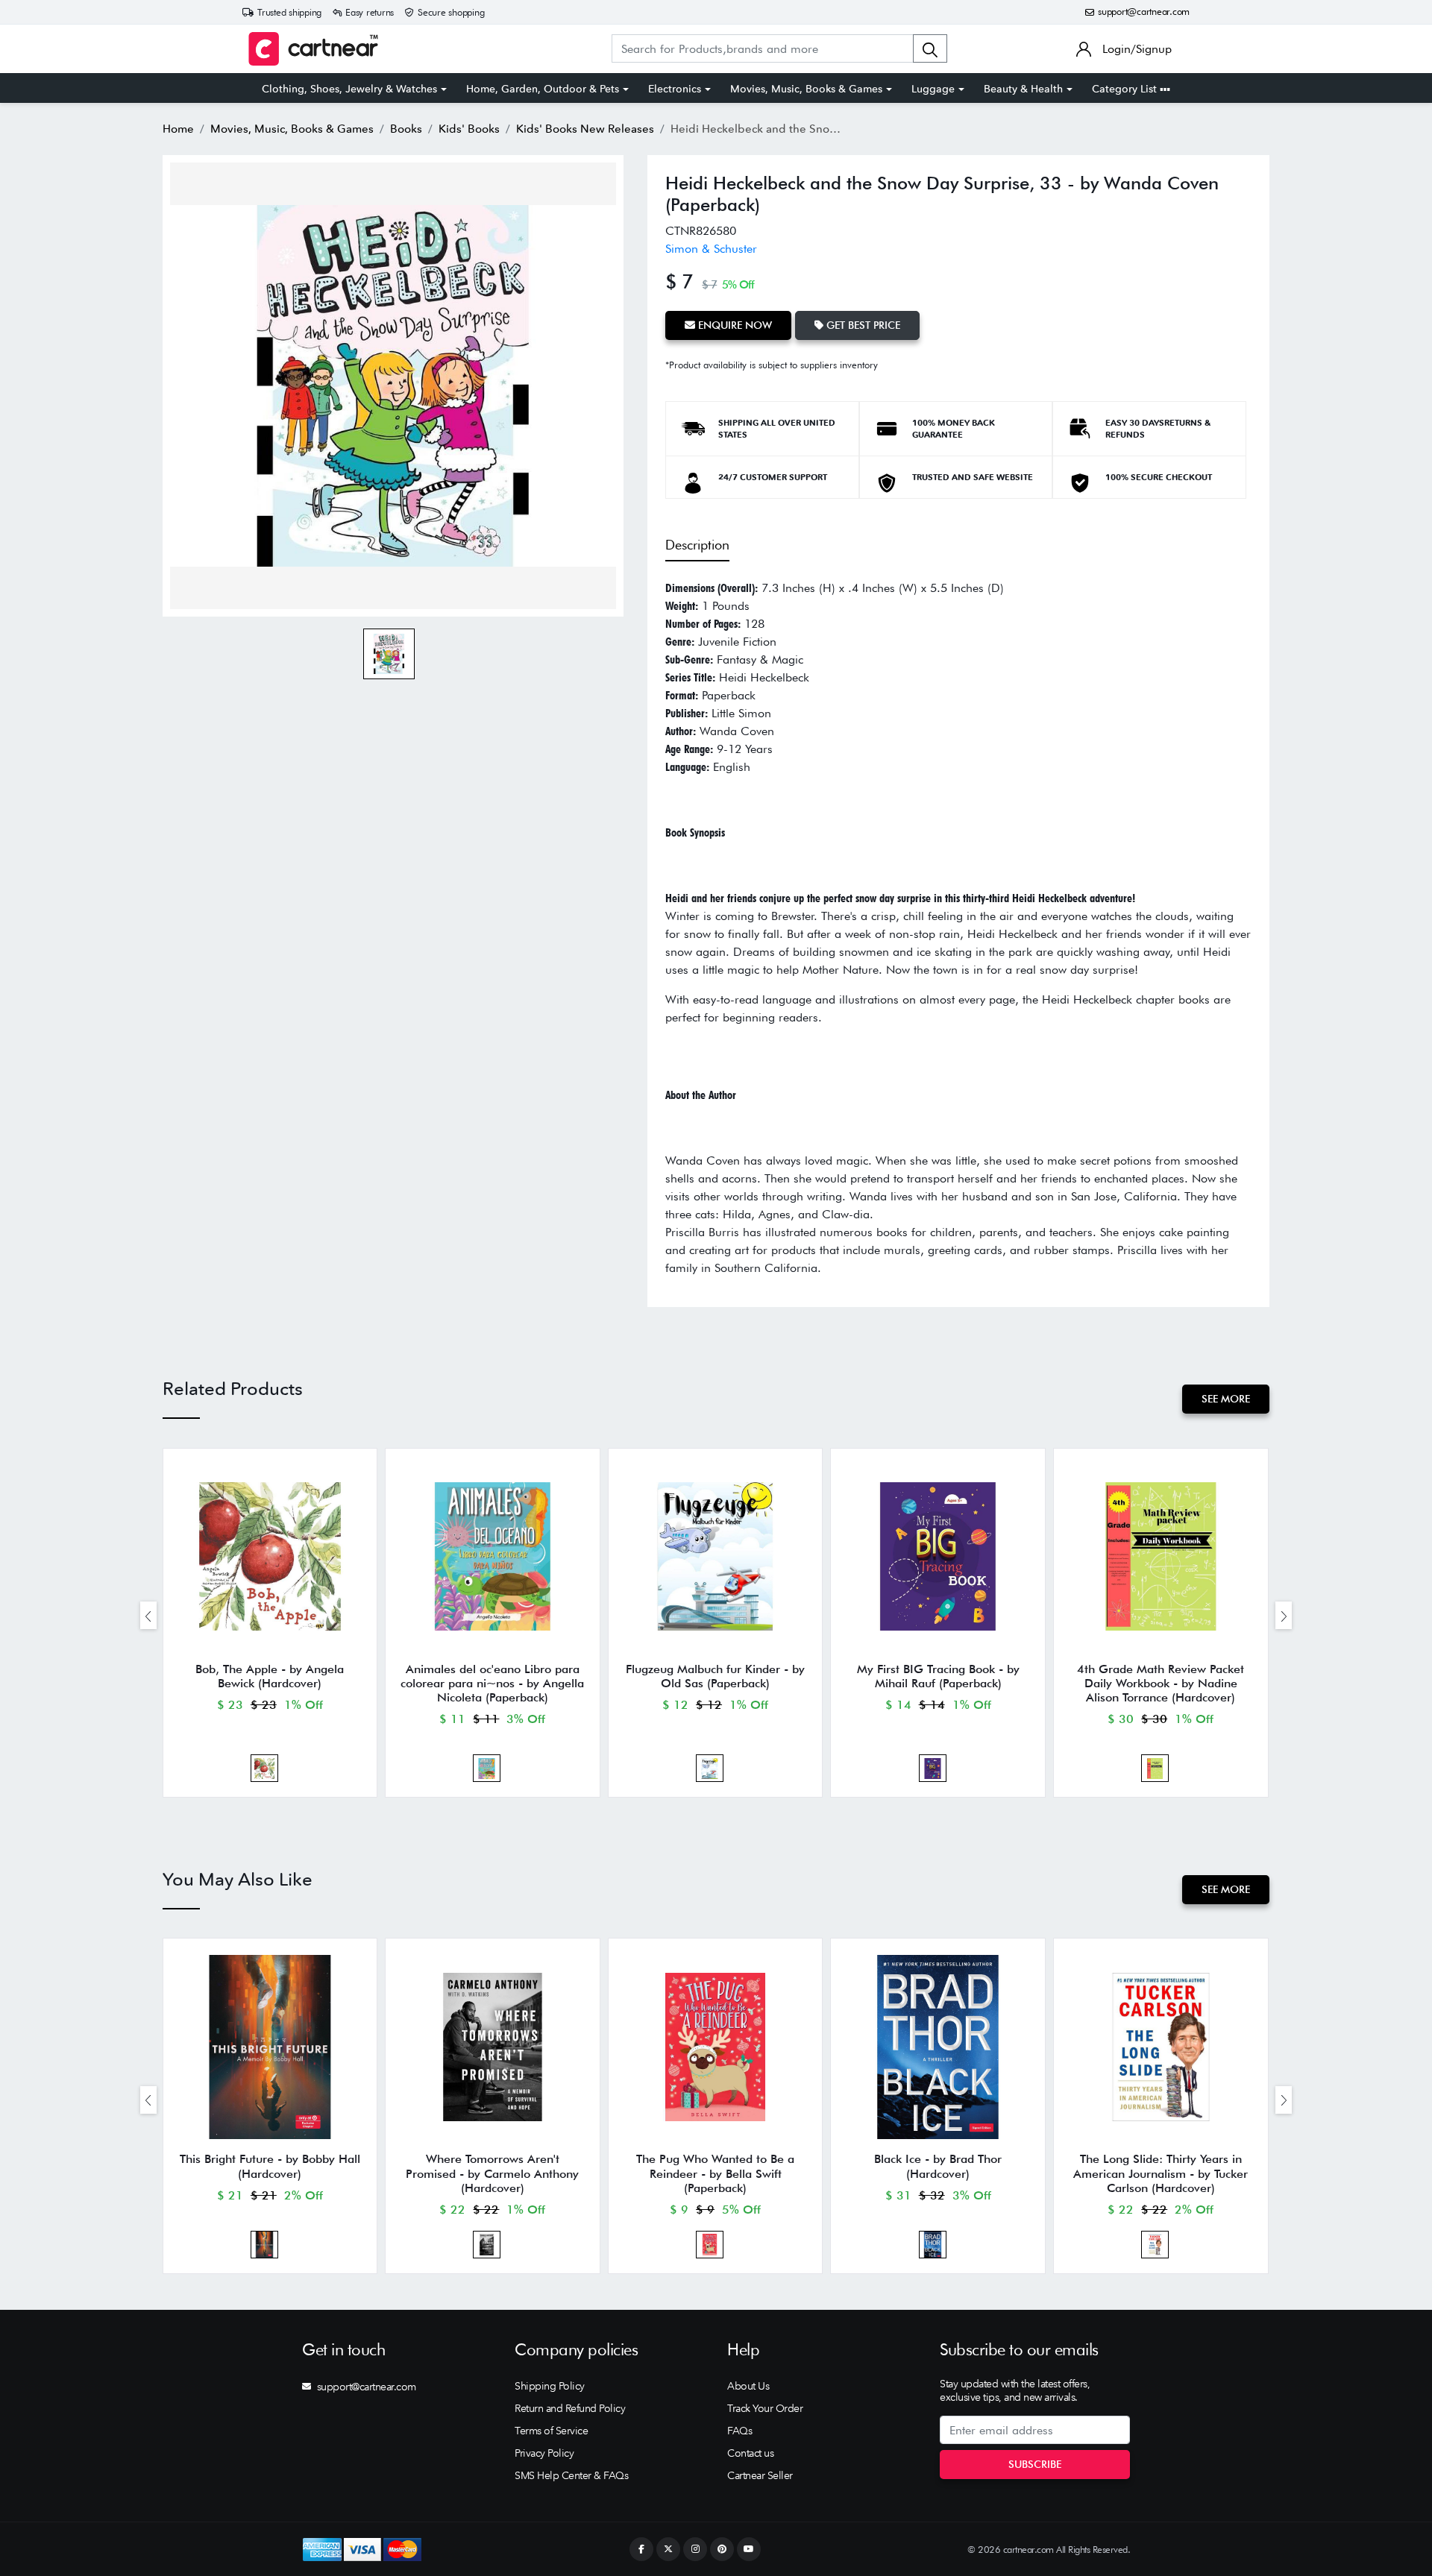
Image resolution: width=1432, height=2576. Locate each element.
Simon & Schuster (711, 249)
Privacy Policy (544, 2453)
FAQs (739, 2431)
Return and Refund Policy (570, 2408)
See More (1226, 1399)
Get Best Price (862, 325)
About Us (748, 2386)
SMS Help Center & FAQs (571, 2475)
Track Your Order (765, 2408)
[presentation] (148, 1615)
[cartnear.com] (313, 49)
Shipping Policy (550, 2386)
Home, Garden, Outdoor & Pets (543, 89)
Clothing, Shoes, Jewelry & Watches (349, 89)
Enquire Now (734, 325)
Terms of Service (551, 2431)
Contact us (750, 2453)
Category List (1126, 89)
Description (697, 545)
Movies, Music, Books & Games (806, 89)
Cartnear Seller (760, 2475)
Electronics (675, 89)
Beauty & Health (1023, 89)
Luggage (933, 89)
